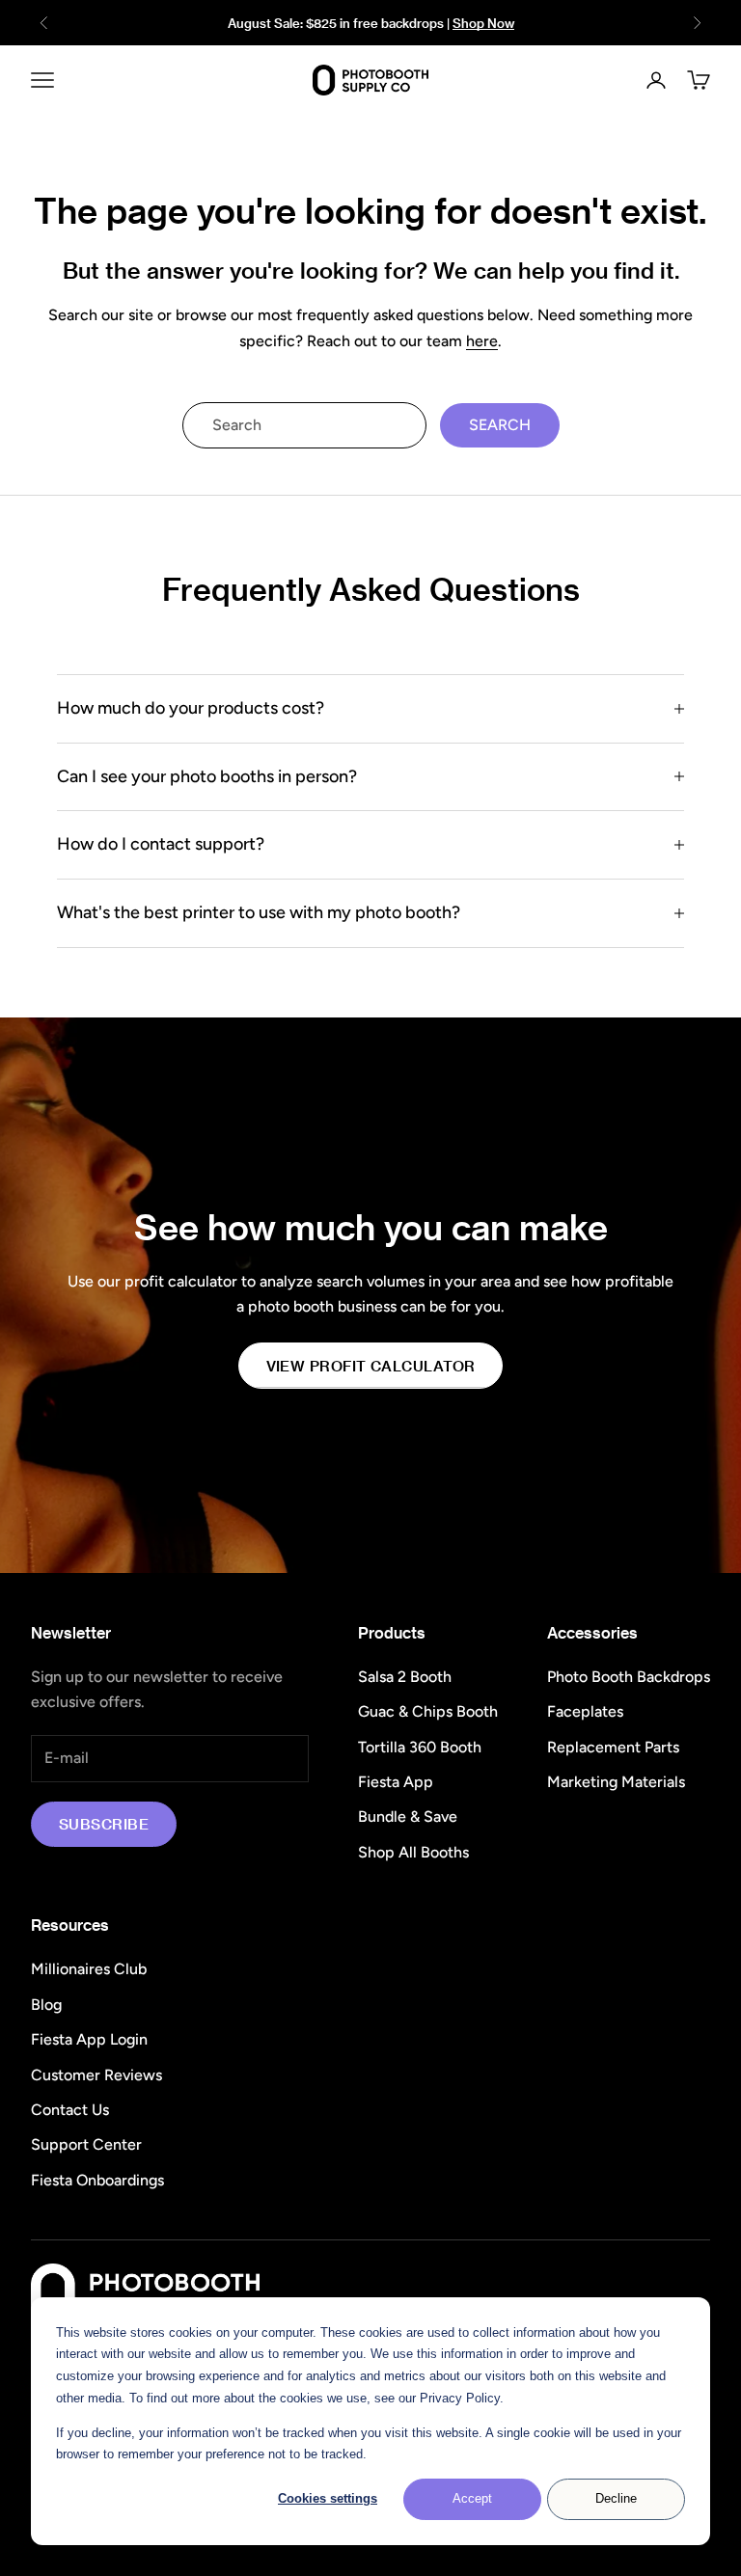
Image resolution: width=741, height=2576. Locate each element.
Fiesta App (396, 1782)
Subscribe (104, 1824)
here (482, 341)
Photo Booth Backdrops (629, 1677)
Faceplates (585, 1711)
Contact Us (70, 2110)
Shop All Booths (413, 1852)
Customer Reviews (96, 2075)
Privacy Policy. (462, 2398)
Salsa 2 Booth (405, 1677)
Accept (472, 2498)
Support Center (86, 2144)
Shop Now (483, 23)
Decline (616, 2498)
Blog (46, 2005)
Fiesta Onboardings (97, 2180)
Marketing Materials (616, 1782)
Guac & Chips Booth (428, 1711)
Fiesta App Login (89, 2039)
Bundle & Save (408, 1817)
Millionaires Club (89, 1969)
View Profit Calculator (371, 1366)
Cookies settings (328, 2498)
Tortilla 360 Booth (420, 1747)
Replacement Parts (613, 1747)
